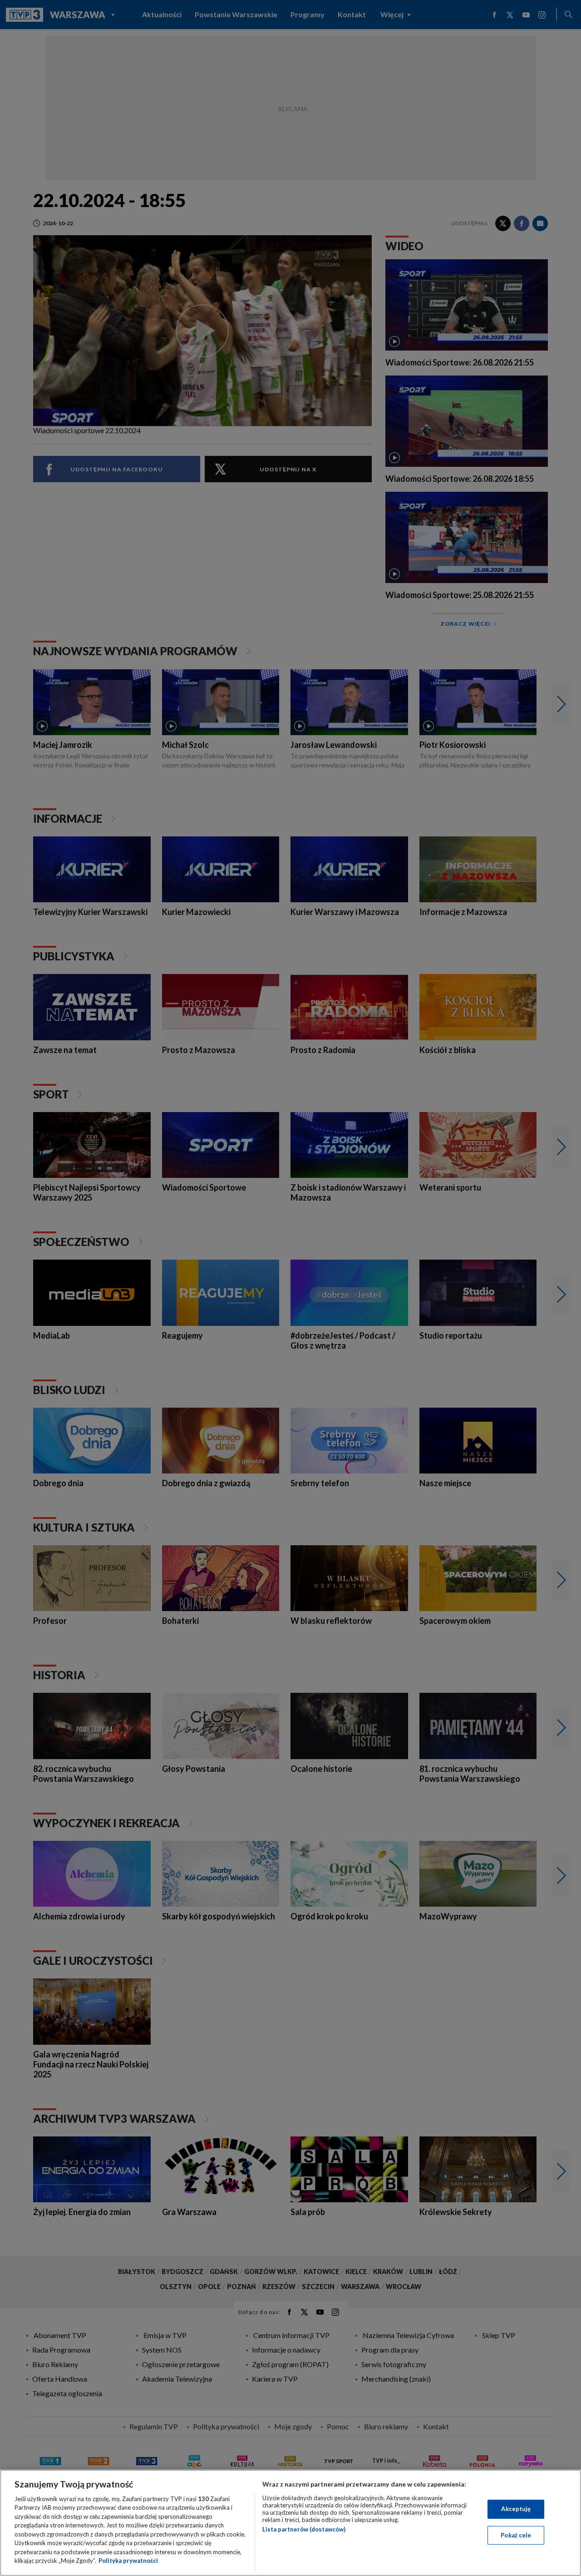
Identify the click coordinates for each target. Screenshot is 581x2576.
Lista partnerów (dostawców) (304, 2529)
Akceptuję (516, 2509)
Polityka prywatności (128, 2561)
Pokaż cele (516, 2535)
